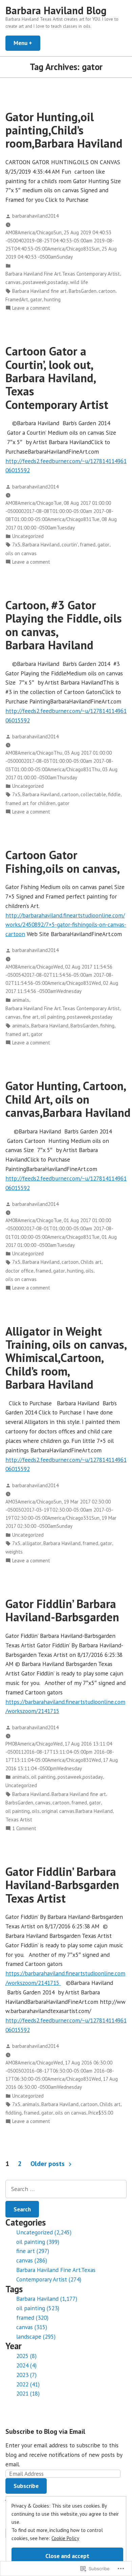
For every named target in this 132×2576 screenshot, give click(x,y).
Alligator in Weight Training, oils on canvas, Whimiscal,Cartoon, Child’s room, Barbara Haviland (66, 1358)
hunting (52, 299)
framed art (17, 1034)
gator (36, 299)
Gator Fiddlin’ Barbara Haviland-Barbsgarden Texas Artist (62, 1885)
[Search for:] (66, 2189)
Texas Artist (19, 1820)
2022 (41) (28, 2384)
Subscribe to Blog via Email (45, 2431)
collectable (93, 794)
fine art (31, 1017)
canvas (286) (32, 2260)
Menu (27, 43)
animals (21, 1000)
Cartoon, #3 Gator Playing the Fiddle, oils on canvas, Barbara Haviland (64, 625)
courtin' (70, 545)
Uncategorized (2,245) (44, 2232)
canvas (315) (32, 2327)
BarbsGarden (83, 291)
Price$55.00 (101, 2113)
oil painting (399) (38, 2242)
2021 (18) (28, 2393)
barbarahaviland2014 (35, 216)
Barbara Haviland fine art (39, 291)
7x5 (16, 545)
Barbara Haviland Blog (56, 10)
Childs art (91, 1262)
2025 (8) (26, 2356)
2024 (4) (26, 2365)
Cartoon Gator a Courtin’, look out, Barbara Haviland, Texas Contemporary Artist (57, 378)
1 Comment (24, 1829)
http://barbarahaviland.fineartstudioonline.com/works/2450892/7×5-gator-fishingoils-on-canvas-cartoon (66, 925)
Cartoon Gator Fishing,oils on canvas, (63, 861)
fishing (107, 1026)
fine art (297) (33, 2251)
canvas (13, 282)
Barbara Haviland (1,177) (47, 2299)
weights (14, 1552)
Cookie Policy (65, 2538)
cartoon (107, 291)
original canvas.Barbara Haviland (77, 1811)
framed (88, 545)
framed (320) (32, 2318)
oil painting (53, 1017)
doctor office (19, 1271)
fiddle (114, 794)
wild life (79, 282)
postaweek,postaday (45, 282)
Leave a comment (31, 308)
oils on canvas (21, 553)
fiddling (14, 2113)
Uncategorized (28, 536)
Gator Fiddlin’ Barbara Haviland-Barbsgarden (62, 1610)
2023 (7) (26, 2375)
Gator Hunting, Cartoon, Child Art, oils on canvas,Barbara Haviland (68, 1099)
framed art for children (30, 803)
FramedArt (17, 299)
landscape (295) (36, 2336)
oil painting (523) (38, 2308)
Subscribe (26, 2486)
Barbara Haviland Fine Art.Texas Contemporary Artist (63, 274)
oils (90, 1271)
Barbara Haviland (41, 545)
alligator (32, 1543)
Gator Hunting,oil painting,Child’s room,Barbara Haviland (64, 130)
